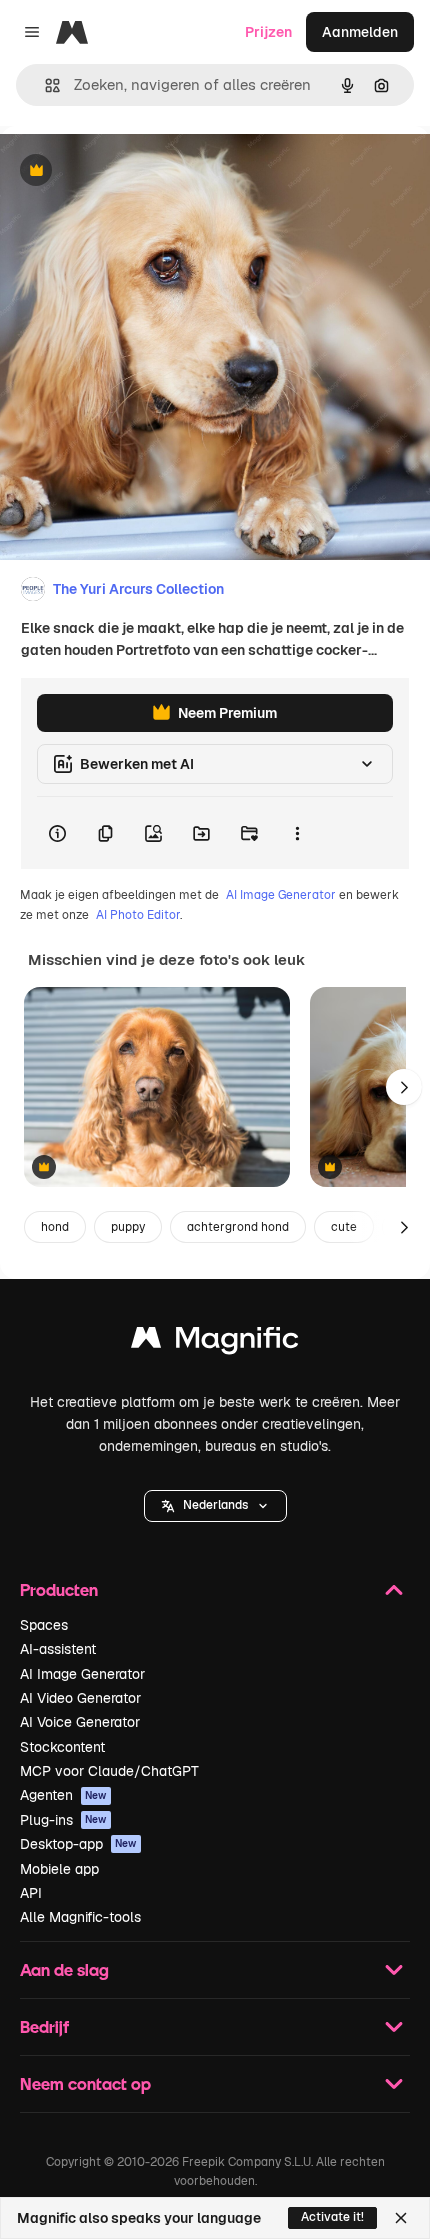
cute (344, 1227)
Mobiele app (59, 1869)
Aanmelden (360, 32)
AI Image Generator (281, 895)
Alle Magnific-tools (80, 1917)
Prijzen (268, 32)
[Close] (401, 2218)
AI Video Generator (80, 1698)
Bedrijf (44, 2026)
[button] (215, 1506)
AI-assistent (58, 1649)
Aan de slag (64, 1969)
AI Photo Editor (138, 915)
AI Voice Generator (80, 1722)
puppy (128, 1227)
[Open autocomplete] (44, 85)
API (31, 1893)
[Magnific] (215, 1342)
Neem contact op (85, 2083)
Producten (59, 1589)
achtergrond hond (238, 1227)
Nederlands (215, 1505)
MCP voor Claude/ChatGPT (109, 1771)
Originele (131, 171)
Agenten (63, 1795)
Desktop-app (78, 1844)
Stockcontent (62, 1747)
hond (55, 1227)
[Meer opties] (297, 833)
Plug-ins (63, 1820)
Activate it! (332, 2217)
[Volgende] (404, 1087)
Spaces (44, 1625)
